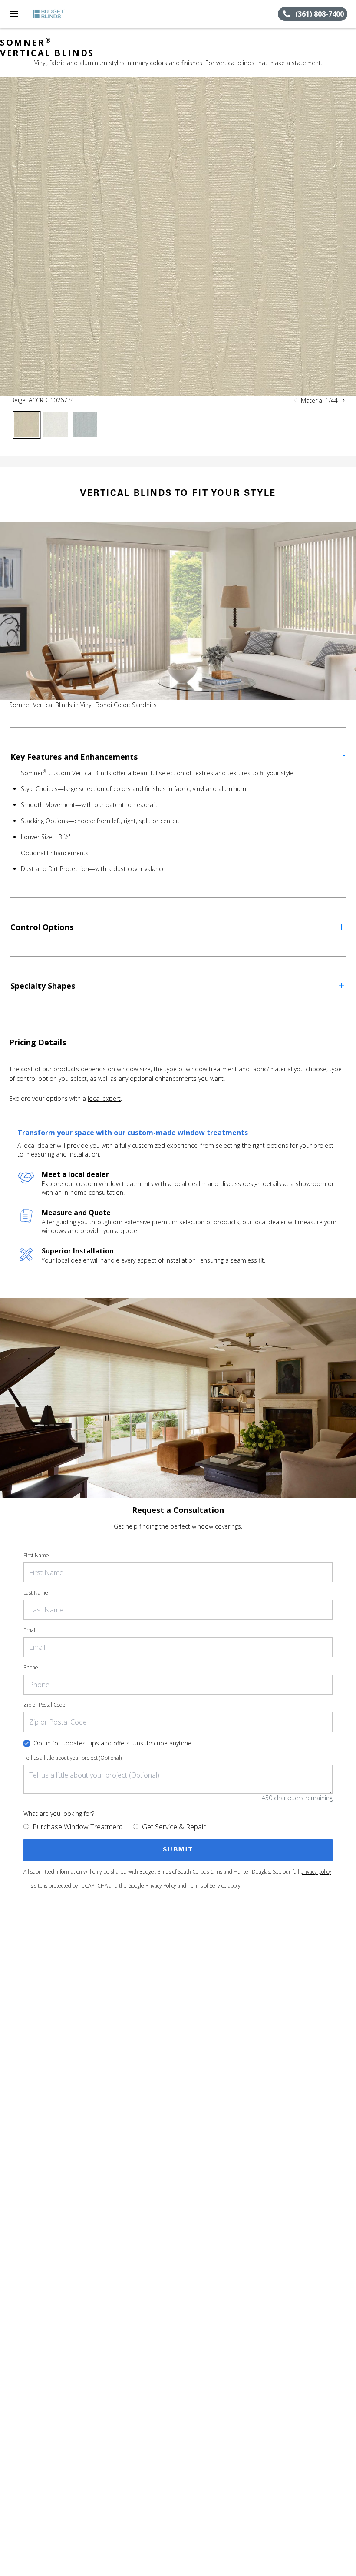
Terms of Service (207, 1886)
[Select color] (27, 425)
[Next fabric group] (343, 400)
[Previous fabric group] (295, 400)
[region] (178, 236)
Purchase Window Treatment (77, 1827)
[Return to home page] (54, 14)
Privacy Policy (161, 1886)
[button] (14, 14)
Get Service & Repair (174, 1827)
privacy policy (316, 1872)
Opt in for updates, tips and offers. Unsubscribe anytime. (113, 1743)
